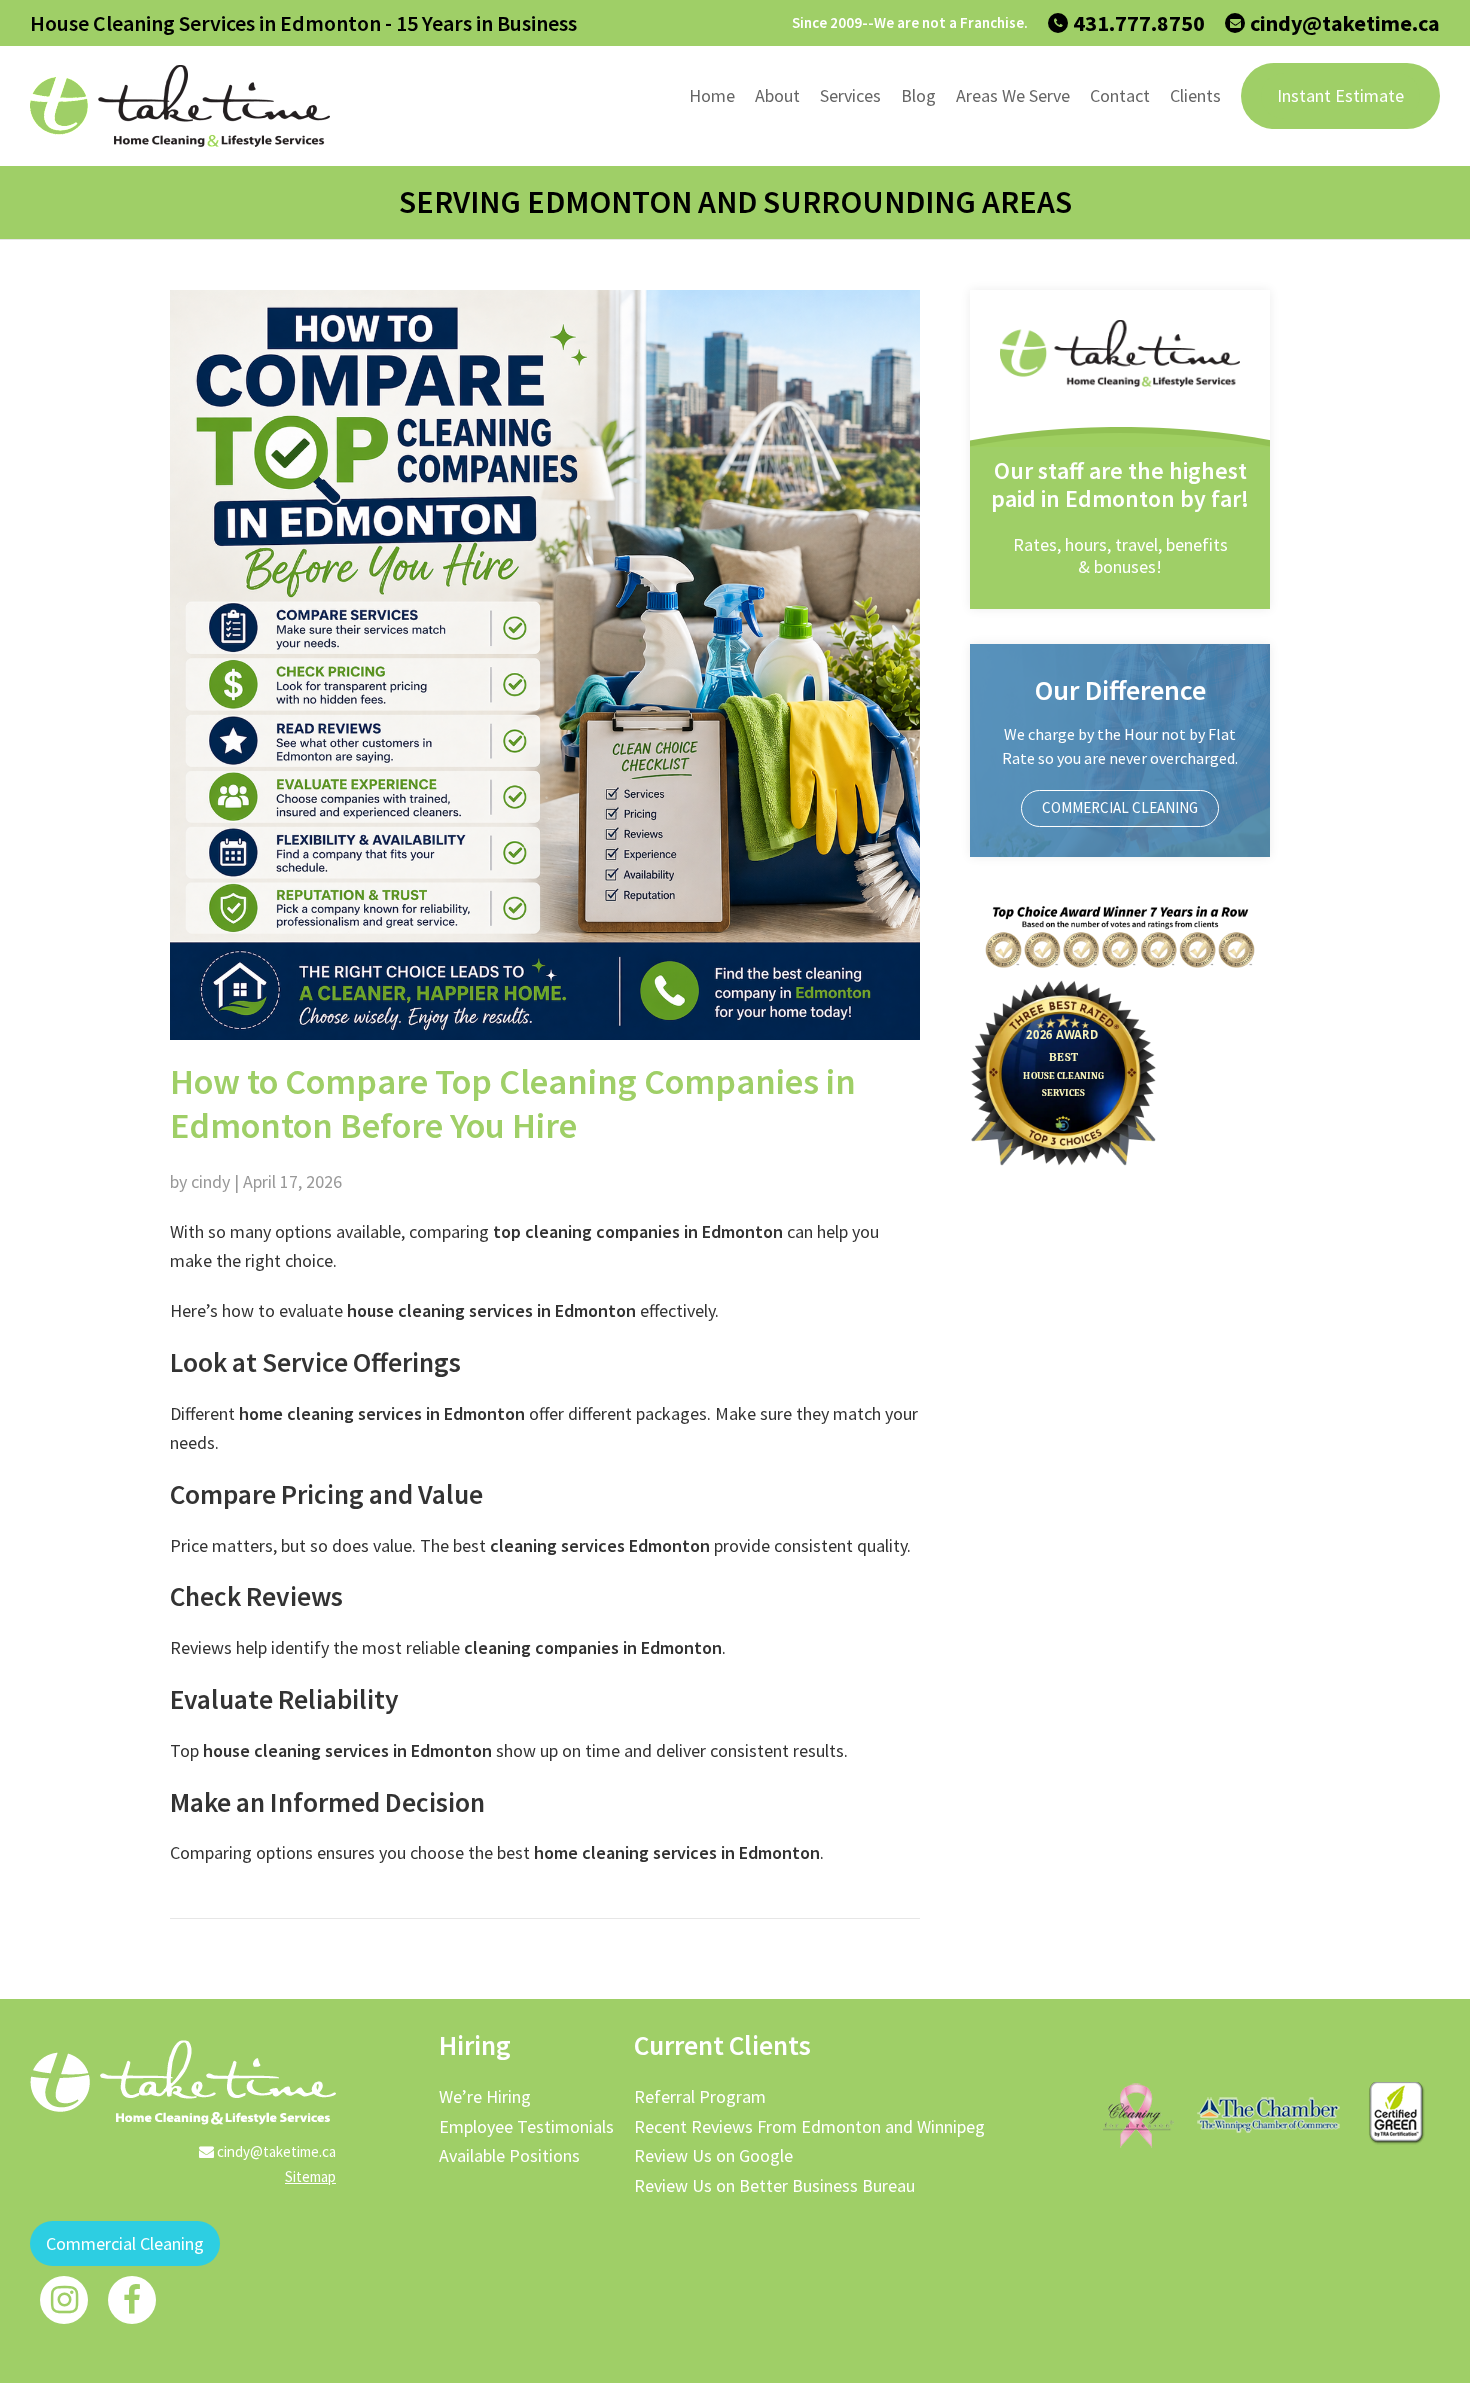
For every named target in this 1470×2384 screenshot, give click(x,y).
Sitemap (310, 2176)
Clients (1195, 95)
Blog (918, 95)
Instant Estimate (1340, 95)
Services (850, 95)
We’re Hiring (485, 2096)
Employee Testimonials (526, 2126)
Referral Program (700, 2096)
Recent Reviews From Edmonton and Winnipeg (809, 2126)
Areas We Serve (1013, 95)
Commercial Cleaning (1120, 807)
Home (712, 95)
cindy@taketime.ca (1345, 23)
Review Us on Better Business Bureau (774, 2185)
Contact (1120, 95)
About (777, 95)
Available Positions (509, 2155)
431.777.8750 (1139, 23)
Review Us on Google (713, 2155)
